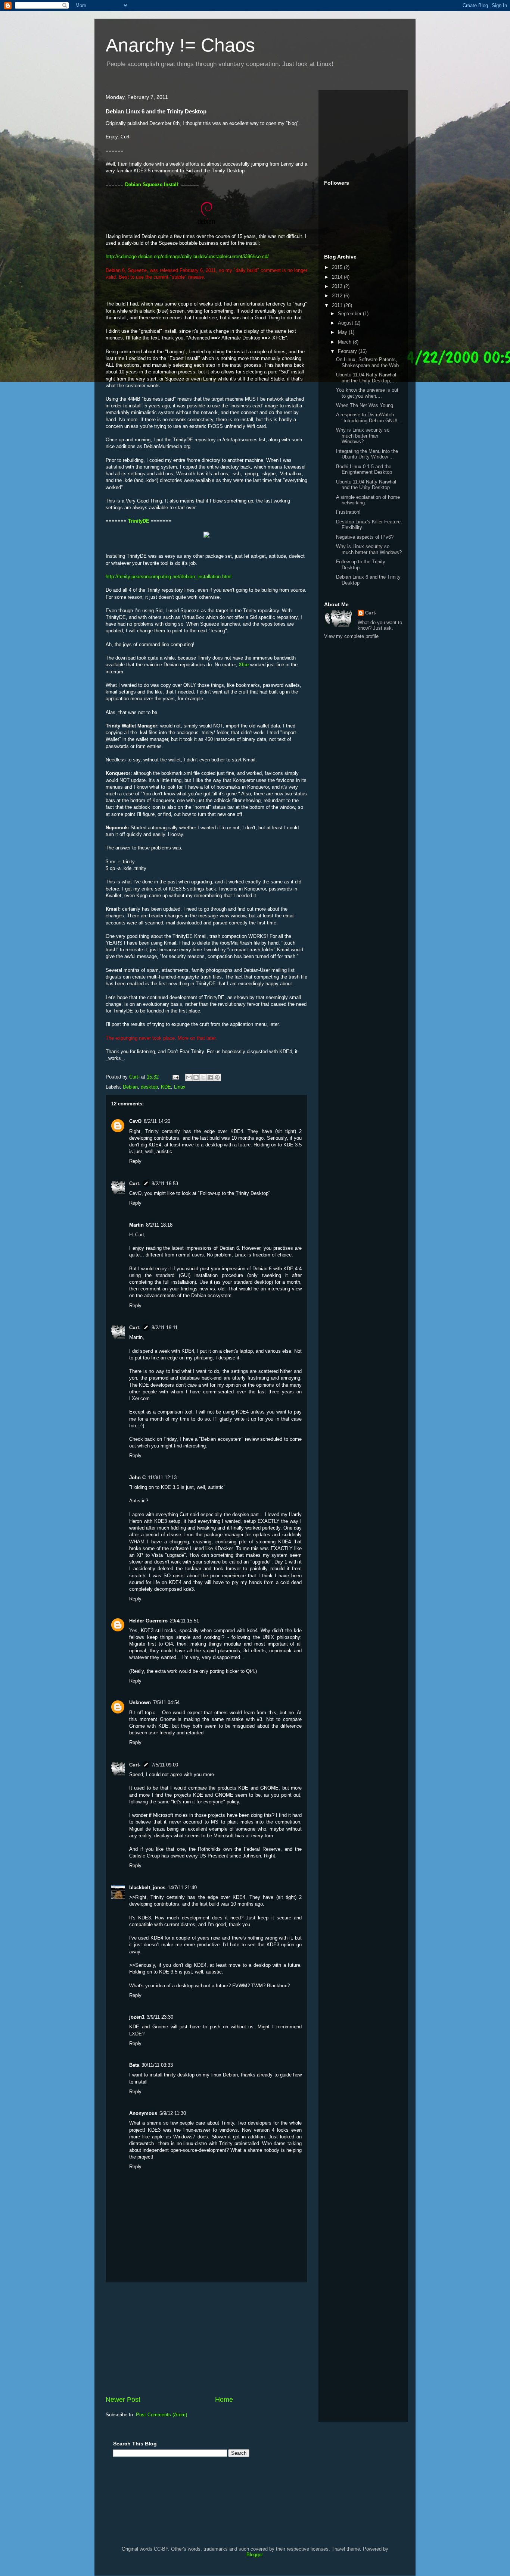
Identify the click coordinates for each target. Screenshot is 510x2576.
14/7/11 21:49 (182, 1888)
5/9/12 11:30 (173, 2113)
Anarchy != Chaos (180, 45)
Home (224, 2400)
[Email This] (189, 1077)
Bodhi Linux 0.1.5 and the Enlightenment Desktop (364, 469)
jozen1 (137, 2017)
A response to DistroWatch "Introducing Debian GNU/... (369, 418)
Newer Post (123, 2400)
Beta (134, 2065)
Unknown (140, 1702)
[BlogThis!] (196, 1077)
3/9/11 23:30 (160, 2017)
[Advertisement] (206, 2339)
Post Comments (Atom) (161, 2415)
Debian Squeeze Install (152, 184)
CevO (135, 1121)
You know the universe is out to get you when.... (367, 393)
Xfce (244, 665)
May (343, 332)
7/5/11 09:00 (165, 1765)
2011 (338, 305)
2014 (338, 277)
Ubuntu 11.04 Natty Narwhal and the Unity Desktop (366, 485)
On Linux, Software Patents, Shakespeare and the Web (367, 362)
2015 (338, 267)
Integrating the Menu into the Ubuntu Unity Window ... (367, 454)
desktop (149, 1087)
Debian (130, 1087)
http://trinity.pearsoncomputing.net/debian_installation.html (169, 577)
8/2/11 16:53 (165, 1184)
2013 (338, 286)
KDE (166, 1087)
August (346, 323)
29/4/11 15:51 (184, 1621)
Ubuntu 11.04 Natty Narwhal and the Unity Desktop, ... (367, 378)
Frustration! (348, 512)
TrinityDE (139, 521)
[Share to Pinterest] (217, 1077)
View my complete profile (351, 636)
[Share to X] (203, 1077)
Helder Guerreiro (148, 1621)
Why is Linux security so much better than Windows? (369, 549)
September (350, 314)
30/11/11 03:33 (157, 2065)
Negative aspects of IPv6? (365, 537)
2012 (338, 296)
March (345, 342)
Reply (135, 1161)
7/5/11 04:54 (166, 1702)
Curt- (135, 1184)
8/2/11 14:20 (157, 1121)
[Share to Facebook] (210, 1077)
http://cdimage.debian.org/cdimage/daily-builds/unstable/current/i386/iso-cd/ (187, 256)
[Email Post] (175, 1077)
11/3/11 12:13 (162, 1478)
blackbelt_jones (147, 1888)
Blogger (254, 2555)
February (348, 351)
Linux (180, 1087)
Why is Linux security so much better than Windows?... (363, 436)
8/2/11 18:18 (159, 1225)
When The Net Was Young (365, 405)
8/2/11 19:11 (165, 1328)
